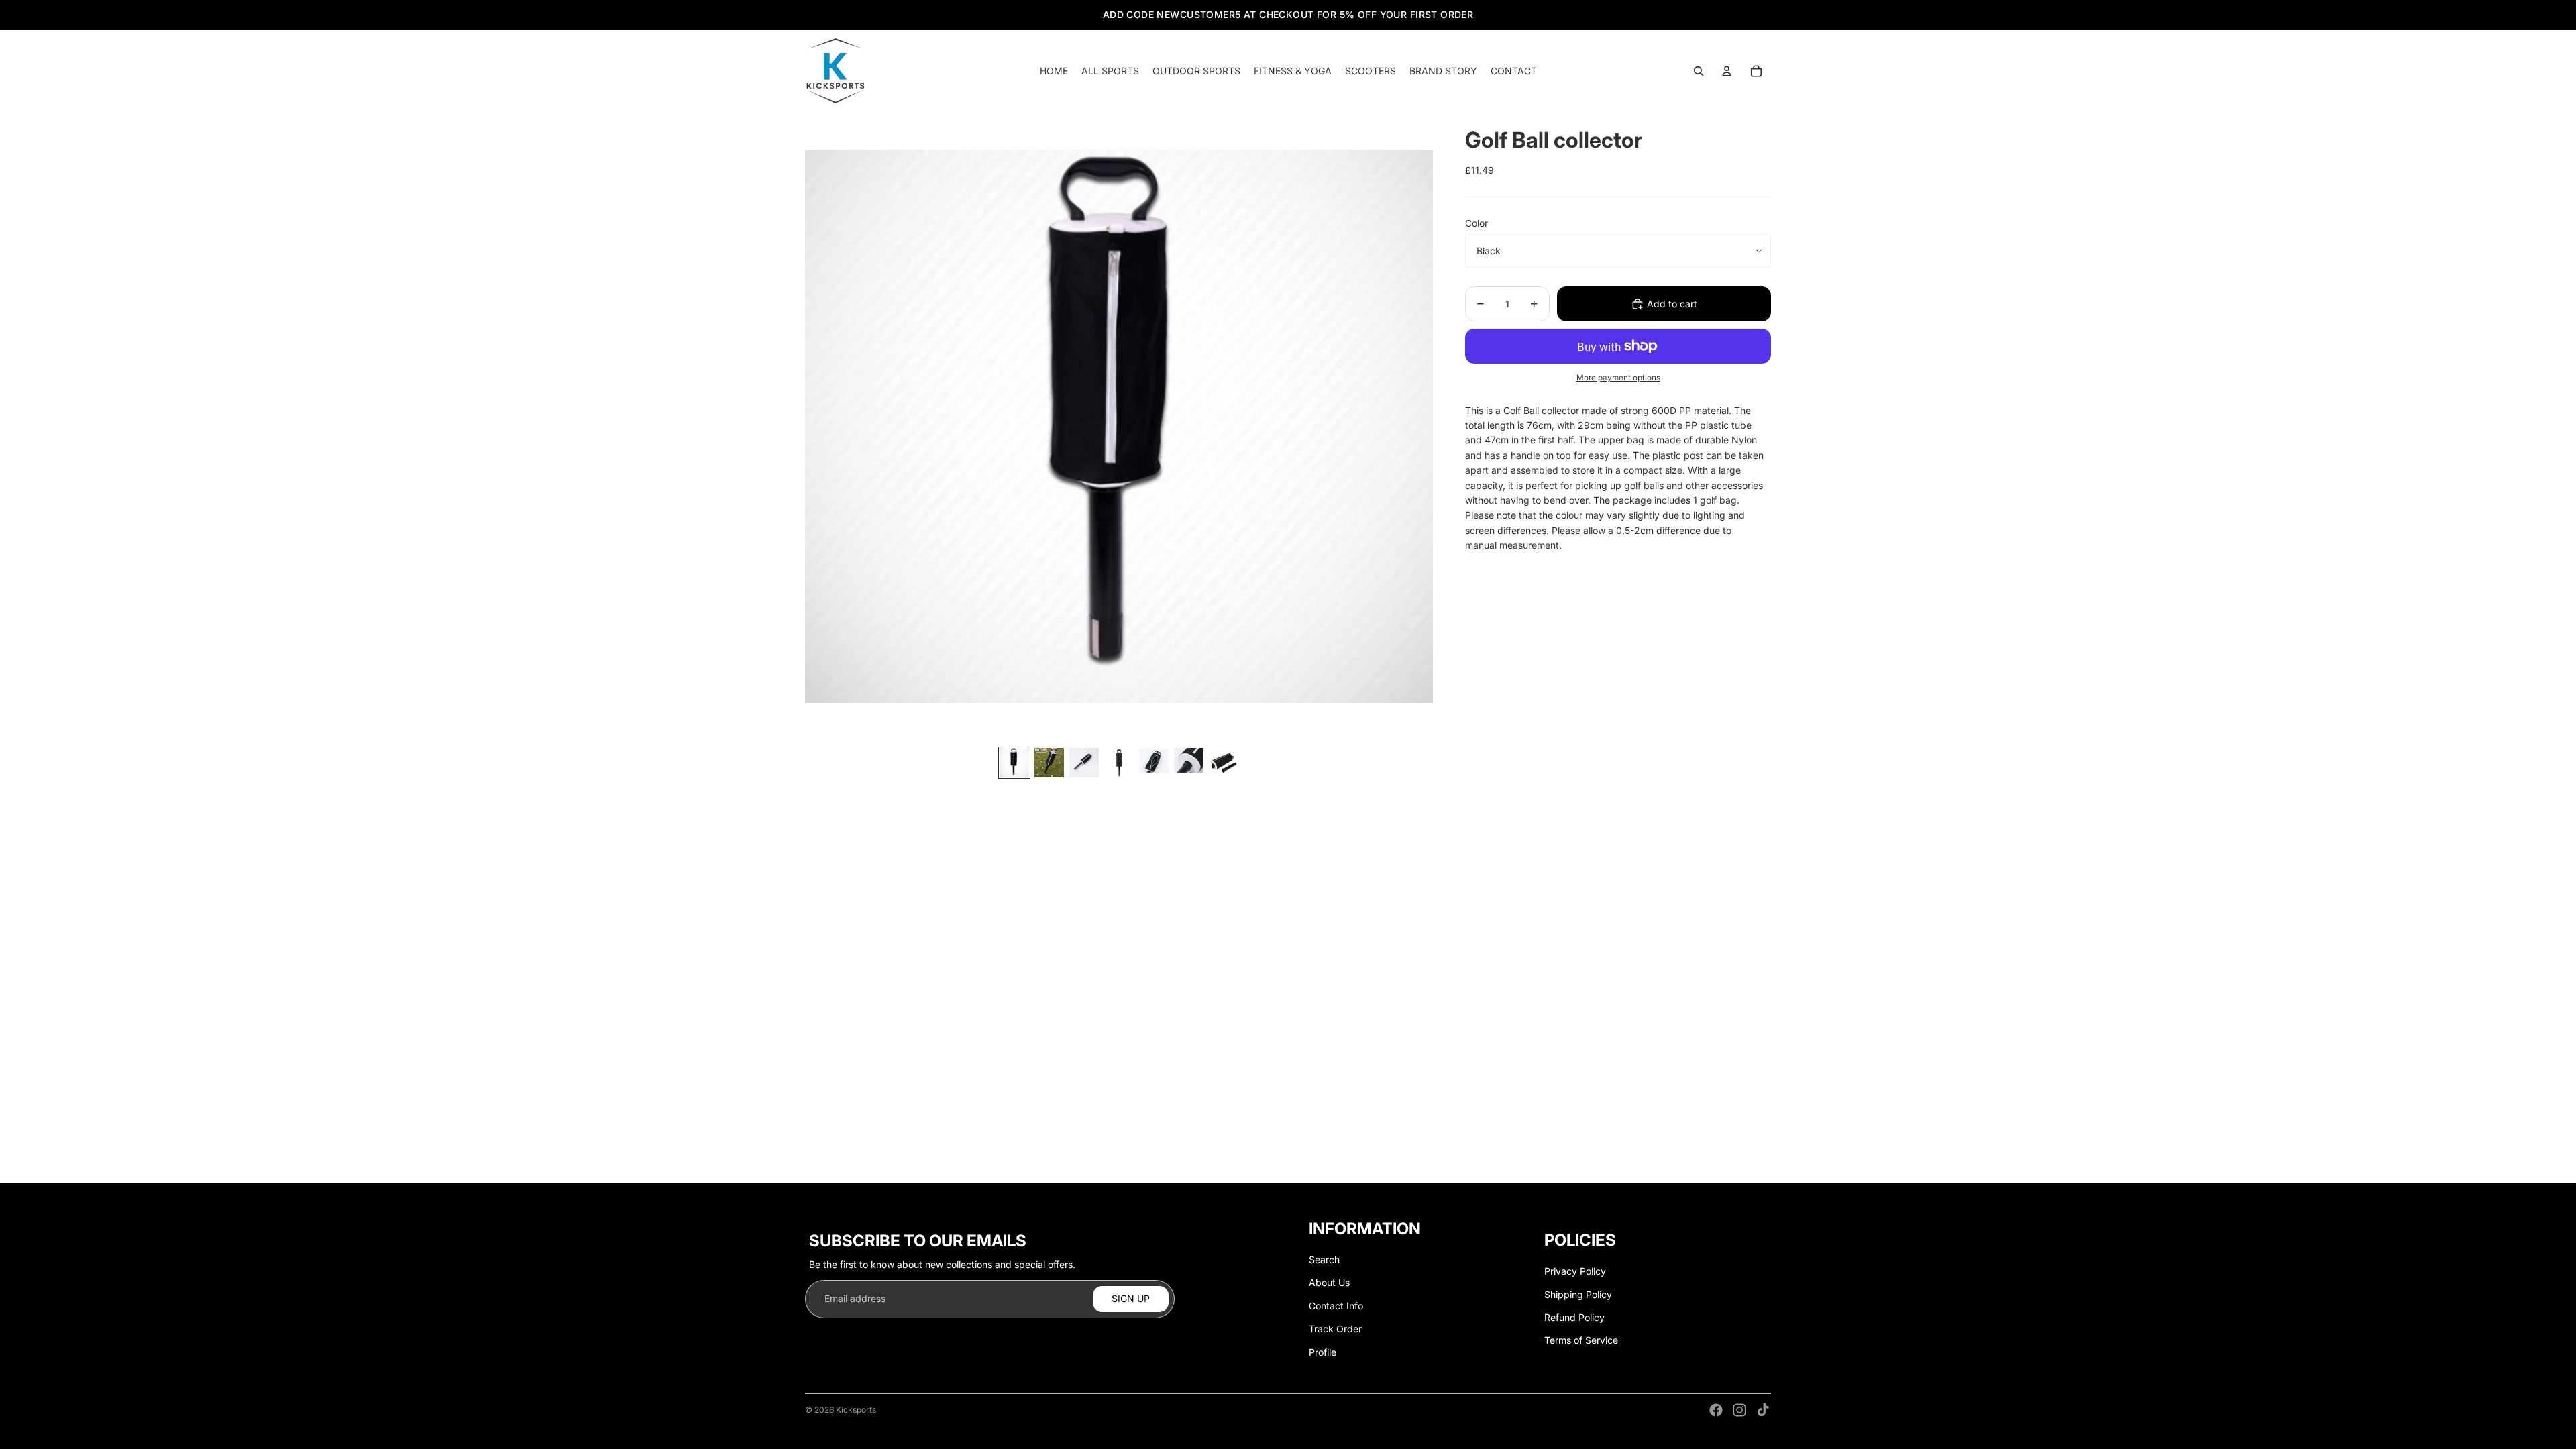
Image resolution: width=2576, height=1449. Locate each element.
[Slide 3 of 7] (1084, 763)
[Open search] (1699, 71)
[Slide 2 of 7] (1049, 763)
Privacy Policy (1575, 1271)
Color (1477, 223)
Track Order (1335, 1329)
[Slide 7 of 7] (1224, 763)
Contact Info (1336, 1306)
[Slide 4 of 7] (1119, 763)
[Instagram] (1739, 1410)
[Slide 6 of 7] (1189, 763)
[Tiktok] (1763, 1410)
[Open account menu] (1727, 71)
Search (1324, 1259)
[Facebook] (1716, 1410)
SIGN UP (1131, 1298)
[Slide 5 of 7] (1154, 763)
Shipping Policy (1578, 1294)
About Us (1329, 1282)
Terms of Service (1581, 1340)
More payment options (1618, 378)
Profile (1323, 1352)
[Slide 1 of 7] (1014, 763)
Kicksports (856, 1410)
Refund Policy (1574, 1317)
